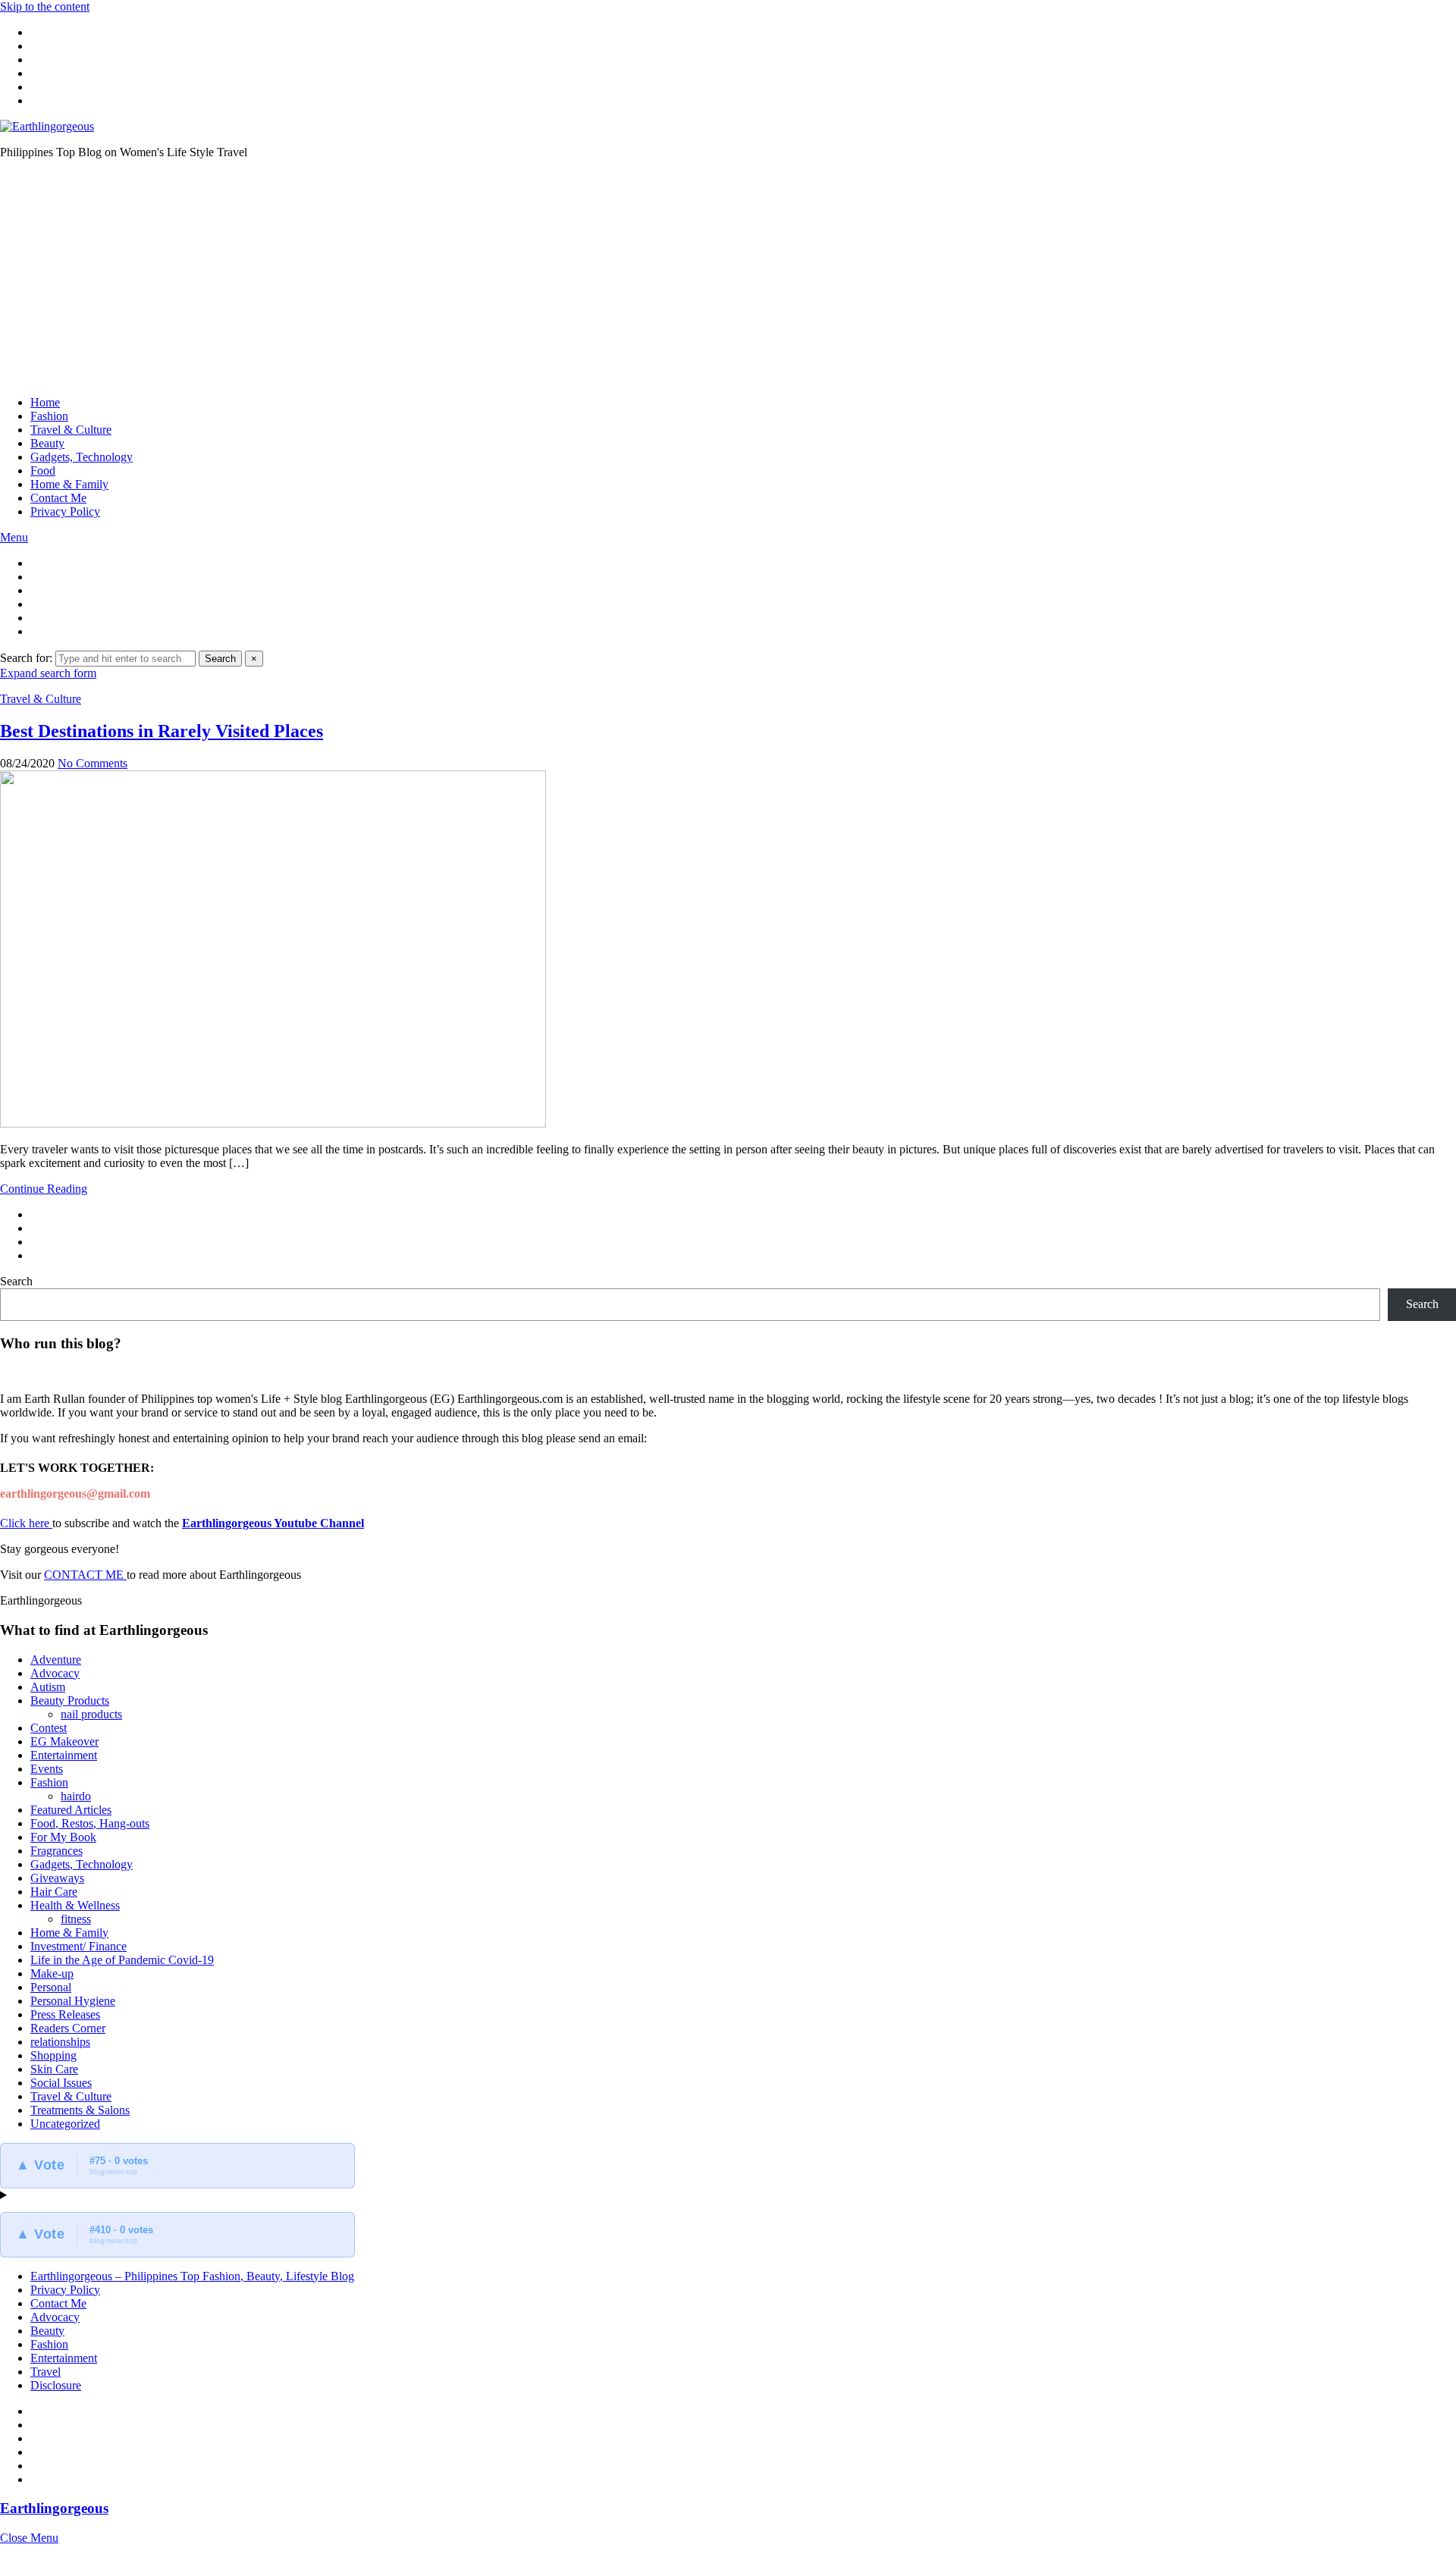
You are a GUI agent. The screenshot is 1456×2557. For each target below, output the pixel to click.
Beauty (47, 443)
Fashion (49, 416)
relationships (60, 2042)
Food (43, 471)
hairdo (76, 1796)
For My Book (63, 1837)
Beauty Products (70, 1700)
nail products (91, 1714)
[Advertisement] (728, 278)
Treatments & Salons (80, 2110)
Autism (48, 1687)
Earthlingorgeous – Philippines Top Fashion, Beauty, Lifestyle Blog (192, 2276)
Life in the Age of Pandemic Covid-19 (122, 1960)
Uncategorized (65, 2124)
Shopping (53, 2055)
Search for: (26, 658)
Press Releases (65, 2014)
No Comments (93, 763)
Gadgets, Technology (82, 457)
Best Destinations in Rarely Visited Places (162, 731)
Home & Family (69, 484)
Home (45, 402)
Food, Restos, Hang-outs (90, 1823)
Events (47, 1769)
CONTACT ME (85, 1575)
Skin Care (54, 2069)
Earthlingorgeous (54, 2508)
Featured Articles (71, 1810)
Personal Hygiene (73, 2001)
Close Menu (29, 2538)
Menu (14, 537)
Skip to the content (45, 6)
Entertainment (64, 1755)
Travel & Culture (71, 430)
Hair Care (54, 1892)
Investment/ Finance (78, 1946)
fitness (76, 1919)
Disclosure (56, 2385)
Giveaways (57, 1878)
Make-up (52, 1973)
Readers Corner (68, 2028)
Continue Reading (44, 1189)
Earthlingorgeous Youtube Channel (273, 1523)
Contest (49, 1728)
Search (220, 659)
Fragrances (56, 1851)
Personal (51, 1987)
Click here (26, 1523)
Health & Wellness (75, 1905)
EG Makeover (64, 1741)
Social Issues (61, 2083)
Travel (45, 2372)
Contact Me (58, 498)
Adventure (56, 1660)
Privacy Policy (65, 511)
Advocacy (55, 1673)
